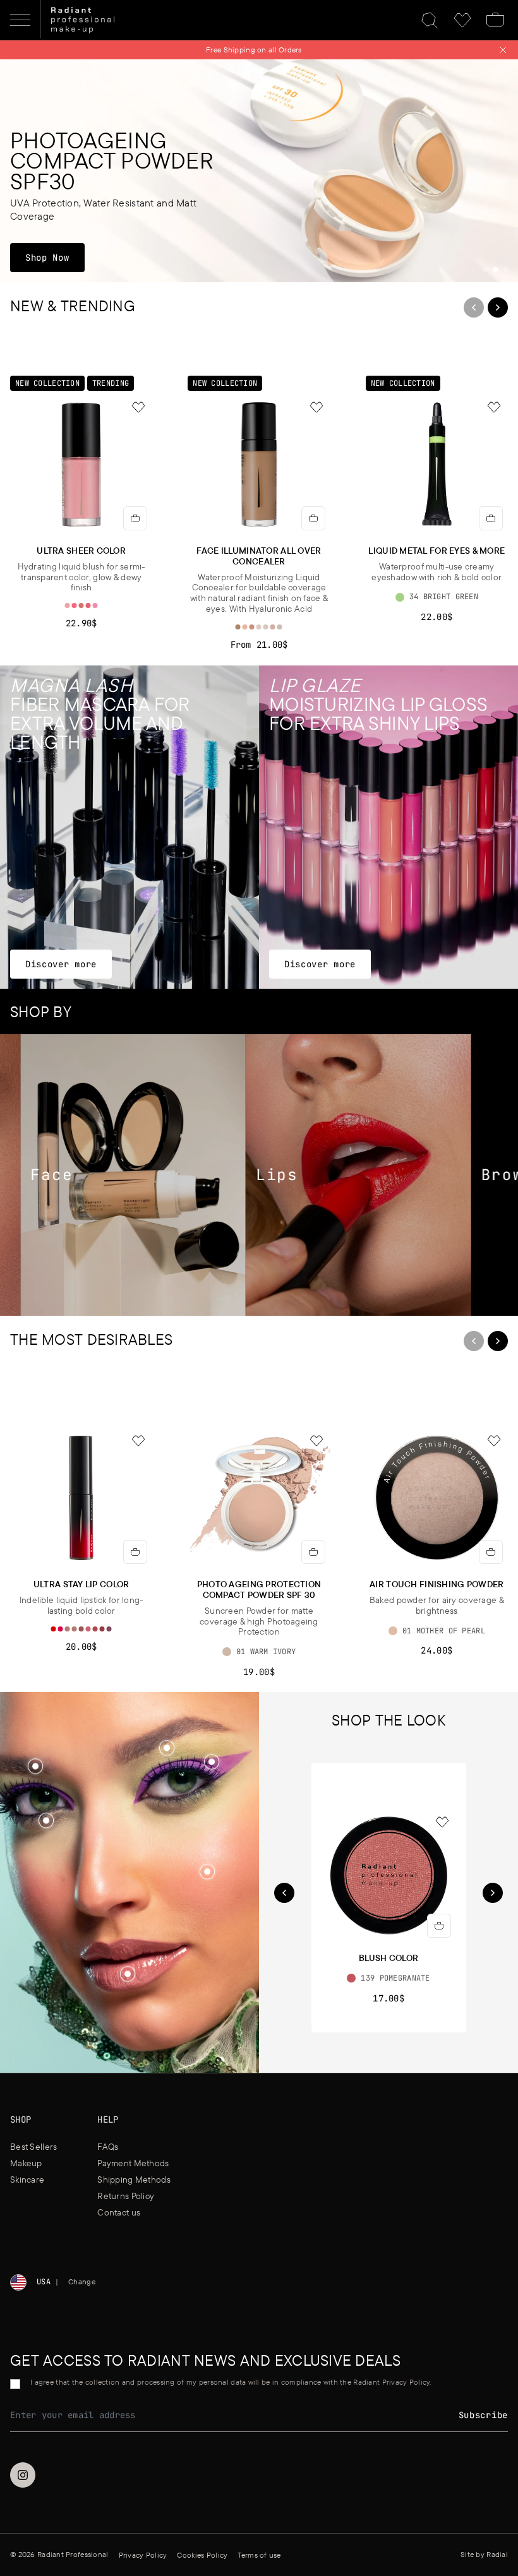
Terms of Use (239, 1351)
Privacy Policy (297, 1351)
